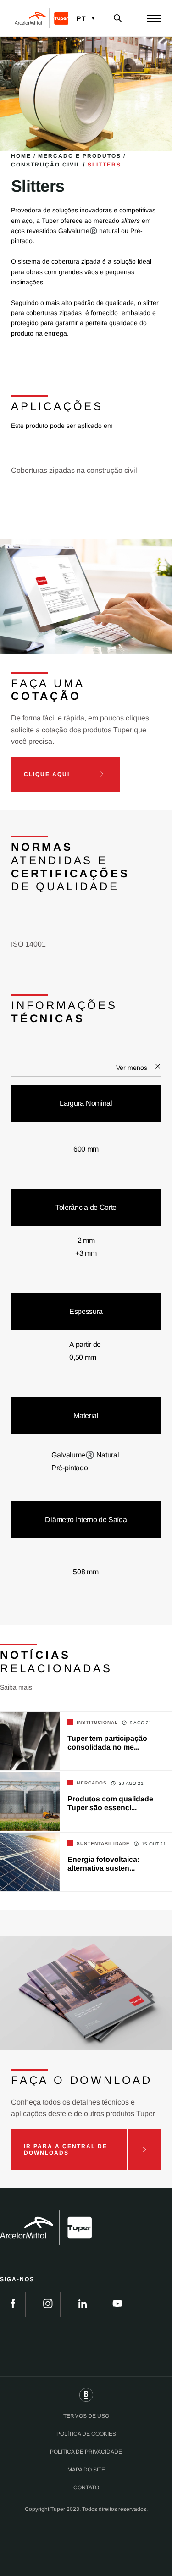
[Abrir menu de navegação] (154, 18)
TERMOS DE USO (86, 2416)
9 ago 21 (141, 1723)
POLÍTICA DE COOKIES (86, 2434)
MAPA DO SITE (86, 2470)
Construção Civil (46, 165)
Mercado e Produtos (80, 156)
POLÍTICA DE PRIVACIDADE (86, 2452)
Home (21, 156)
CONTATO (86, 2487)
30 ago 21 (131, 1783)
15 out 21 (154, 1844)
